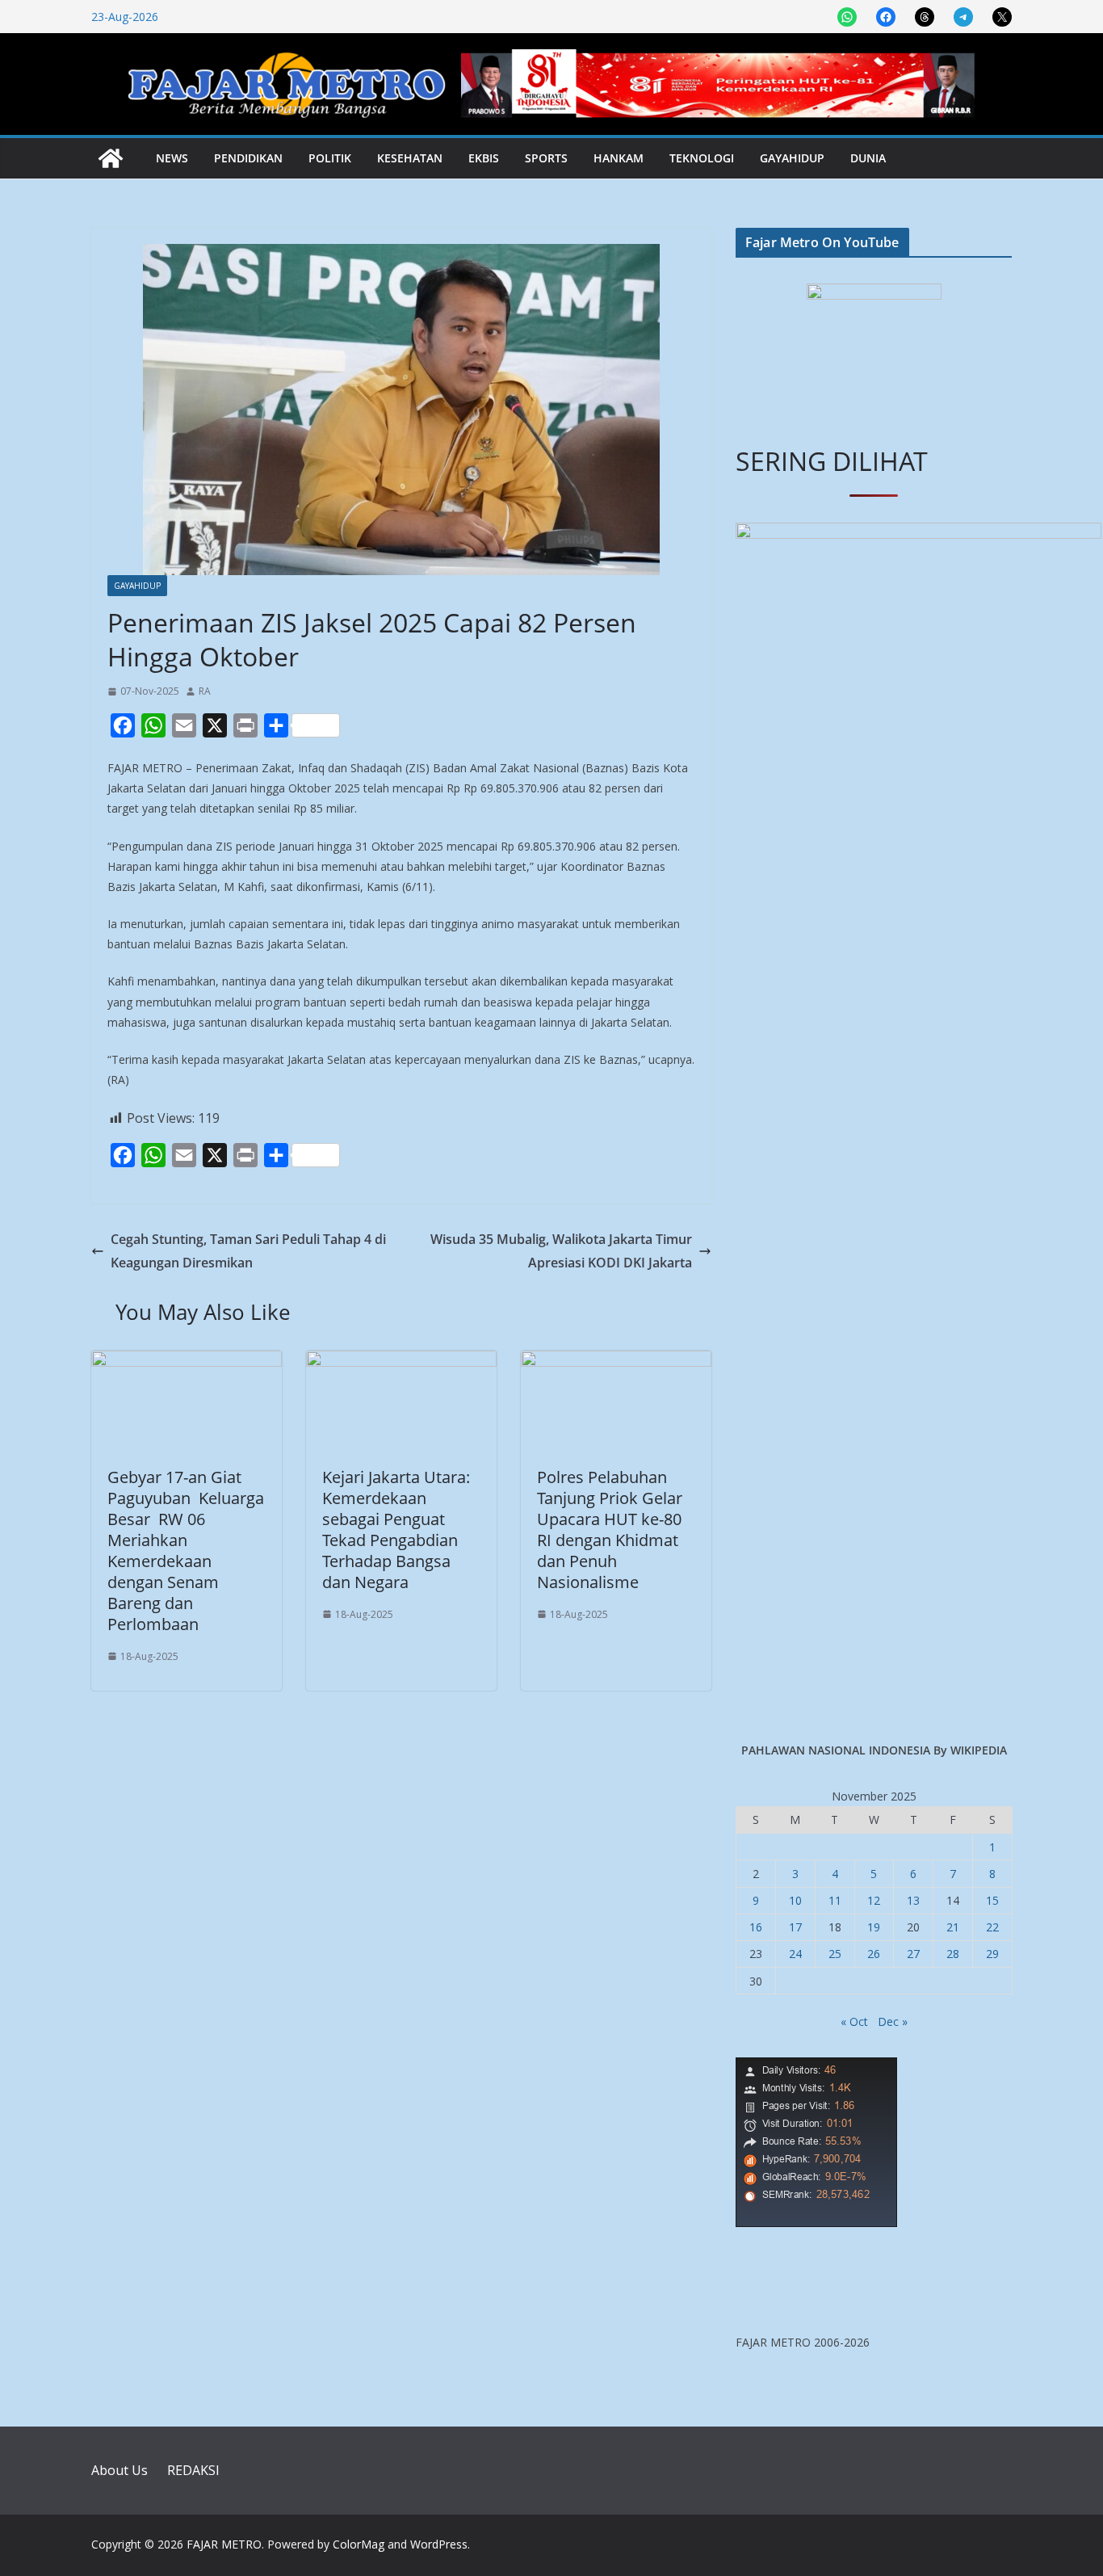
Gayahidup (792, 158)
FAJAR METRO (224, 2544)
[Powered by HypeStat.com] (816, 2068)
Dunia (868, 158)
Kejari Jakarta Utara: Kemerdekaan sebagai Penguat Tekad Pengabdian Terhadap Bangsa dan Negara (396, 1530)
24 (795, 1954)
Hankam (619, 158)
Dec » (893, 2021)
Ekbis (484, 158)
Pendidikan (248, 158)
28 (953, 1954)
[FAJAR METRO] (111, 158)
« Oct (854, 2021)
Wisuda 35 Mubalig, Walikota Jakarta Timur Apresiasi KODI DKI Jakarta (561, 1251)
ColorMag (359, 2544)
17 (795, 1927)
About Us (120, 2470)
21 (953, 1927)
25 (835, 1954)
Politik (330, 158)
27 (913, 1954)
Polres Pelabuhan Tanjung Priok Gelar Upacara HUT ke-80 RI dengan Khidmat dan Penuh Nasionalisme (610, 1530)
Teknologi (702, 158)
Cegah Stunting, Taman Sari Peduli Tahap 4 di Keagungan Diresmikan (248, 1251)
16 (756, 1927)
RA (205, 691)
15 (992, 1900)
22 (992, 1927)
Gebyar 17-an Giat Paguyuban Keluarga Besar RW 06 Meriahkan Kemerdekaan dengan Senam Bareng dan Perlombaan (186, 1551)
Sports (546, 158)
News (172, 158)
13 (913, 1900)
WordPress (439, 2544)
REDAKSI (193, 2470)
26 (874, 1954)
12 (874, 1900)
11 (835, 1900)
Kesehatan (410, 158)
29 (992, 1954)
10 (795, 1900)
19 (874, 1927)
